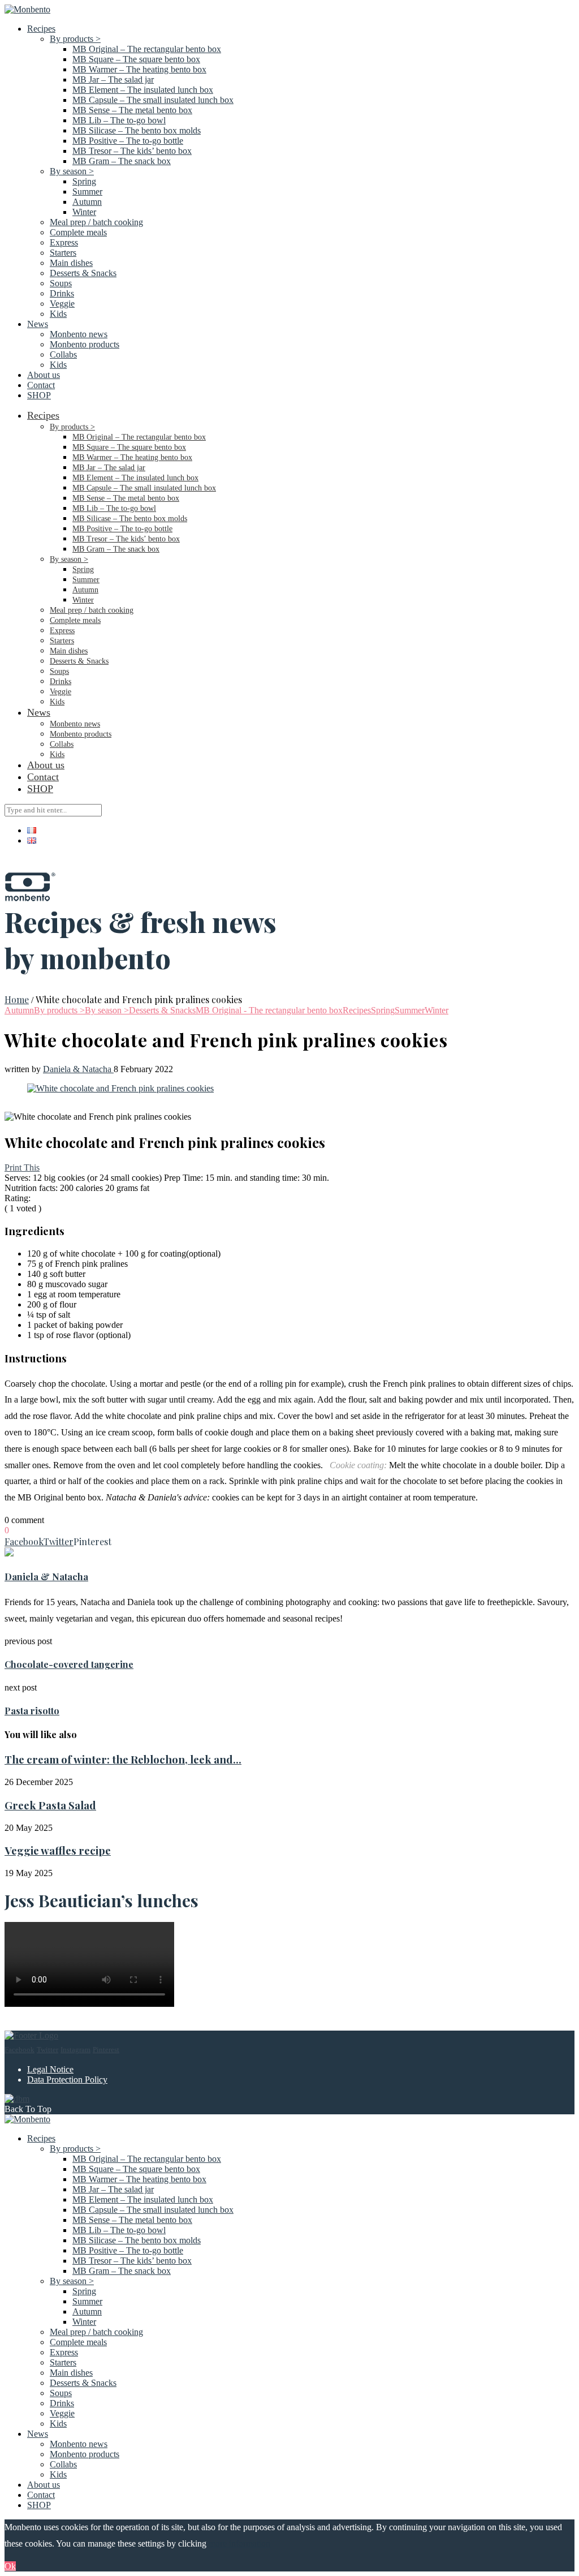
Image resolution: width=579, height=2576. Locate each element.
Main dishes (71, 263)
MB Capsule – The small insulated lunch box (153, 100)
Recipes (41, 29)
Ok (10, 2566)
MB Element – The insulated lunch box (143, 90)
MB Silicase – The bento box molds (137, 130)
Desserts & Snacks (83, 273)
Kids (58, 314)
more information (239, 2543)
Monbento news (79, 334)
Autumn (87, 202)
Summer (87, 192)
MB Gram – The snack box (122, 161)
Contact (41, 385)
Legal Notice (50, 2069)
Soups (61, 283)
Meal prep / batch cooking (96, 222)
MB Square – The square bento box (136, 59)
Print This (22, 1167)
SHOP (39, 395)
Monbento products (85, 344)
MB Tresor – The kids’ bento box (132, 151)
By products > (75, 39)
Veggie (62, 304)
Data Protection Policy (67, 2080)
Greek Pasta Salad (50, 1805)
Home (17, 999)
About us (44, 375)
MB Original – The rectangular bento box (147, 49)
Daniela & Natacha (78, 1069)
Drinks (62, 293)
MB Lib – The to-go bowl (119, 120)
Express (64, 242)
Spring (84, 181)
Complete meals (78, 232)
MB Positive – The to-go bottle (128, 141)
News (38, 324)
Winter (84, 212)
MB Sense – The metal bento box (132, 110)
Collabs (63, 354)
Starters (63, 253)
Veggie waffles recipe (58, 1850)
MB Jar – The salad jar (113, 79)
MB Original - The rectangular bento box (269, 1010)
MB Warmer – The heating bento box (139, 69)
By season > (72, 171)
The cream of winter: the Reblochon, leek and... (123, 1759)
